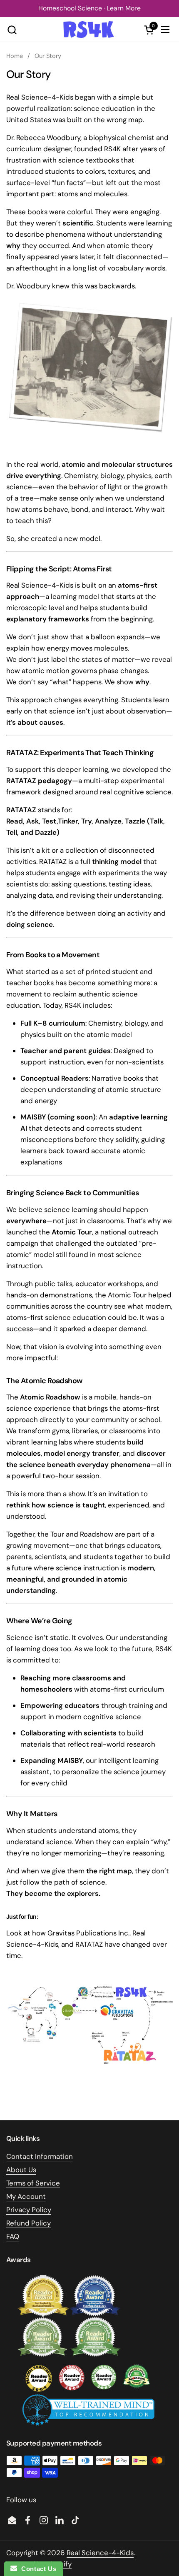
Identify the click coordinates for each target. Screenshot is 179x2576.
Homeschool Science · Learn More (89, 8)
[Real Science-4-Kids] (88, 30)
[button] (12, 30)
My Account (26, 2196)
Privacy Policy (29, 2210)
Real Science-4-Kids (100, 2553)
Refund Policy (29, 2223)
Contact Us (37, 2569)
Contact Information (40, 2156)
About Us (21, 2170)
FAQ (13, 2236)
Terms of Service (33, 2183)
